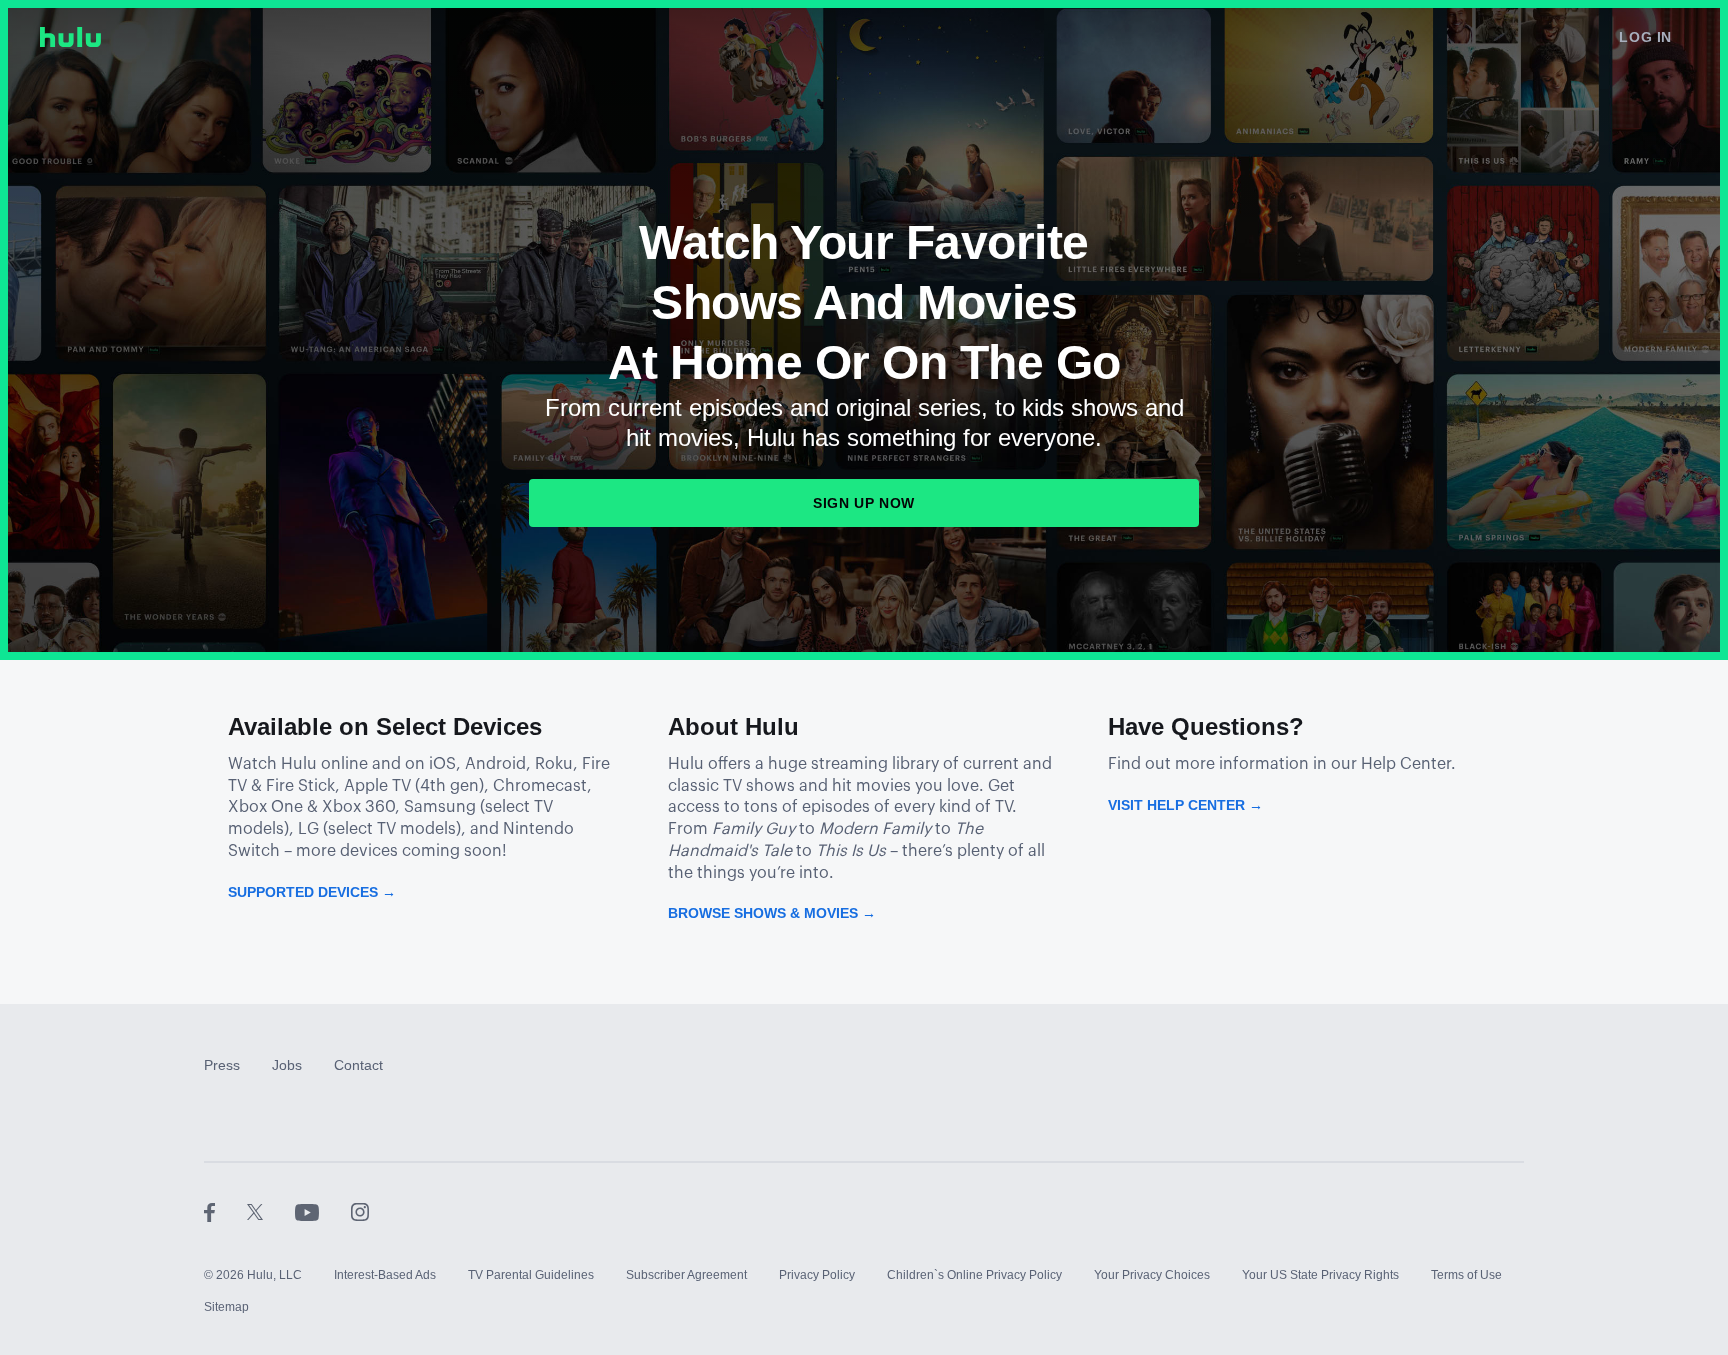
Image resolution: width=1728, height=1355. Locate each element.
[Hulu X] (271, 1211)
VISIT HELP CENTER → (1185, 805)
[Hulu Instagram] (360, 1211)
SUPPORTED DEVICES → (312, 892)
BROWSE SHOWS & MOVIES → (772, 913)
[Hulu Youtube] (323, 1211)
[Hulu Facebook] (225, 1211)
